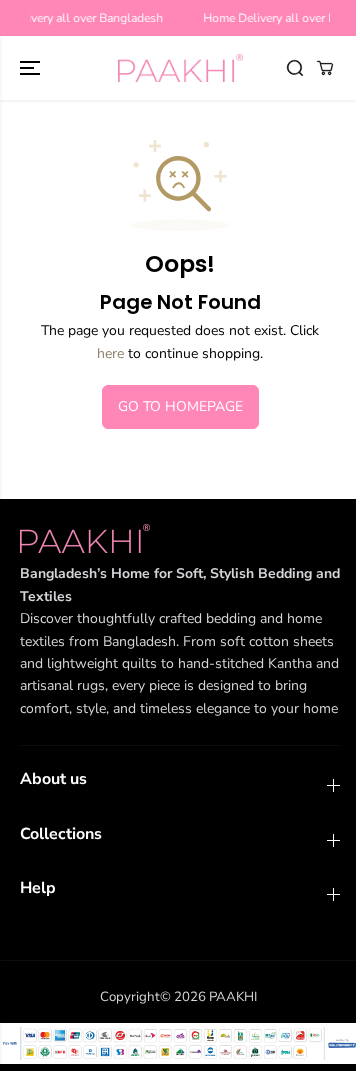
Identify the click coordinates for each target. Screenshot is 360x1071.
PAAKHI (233, 997)
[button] (32, 68)
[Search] (295, 68)
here (110, 353)
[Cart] (325, 68)
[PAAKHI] (180, 68)
